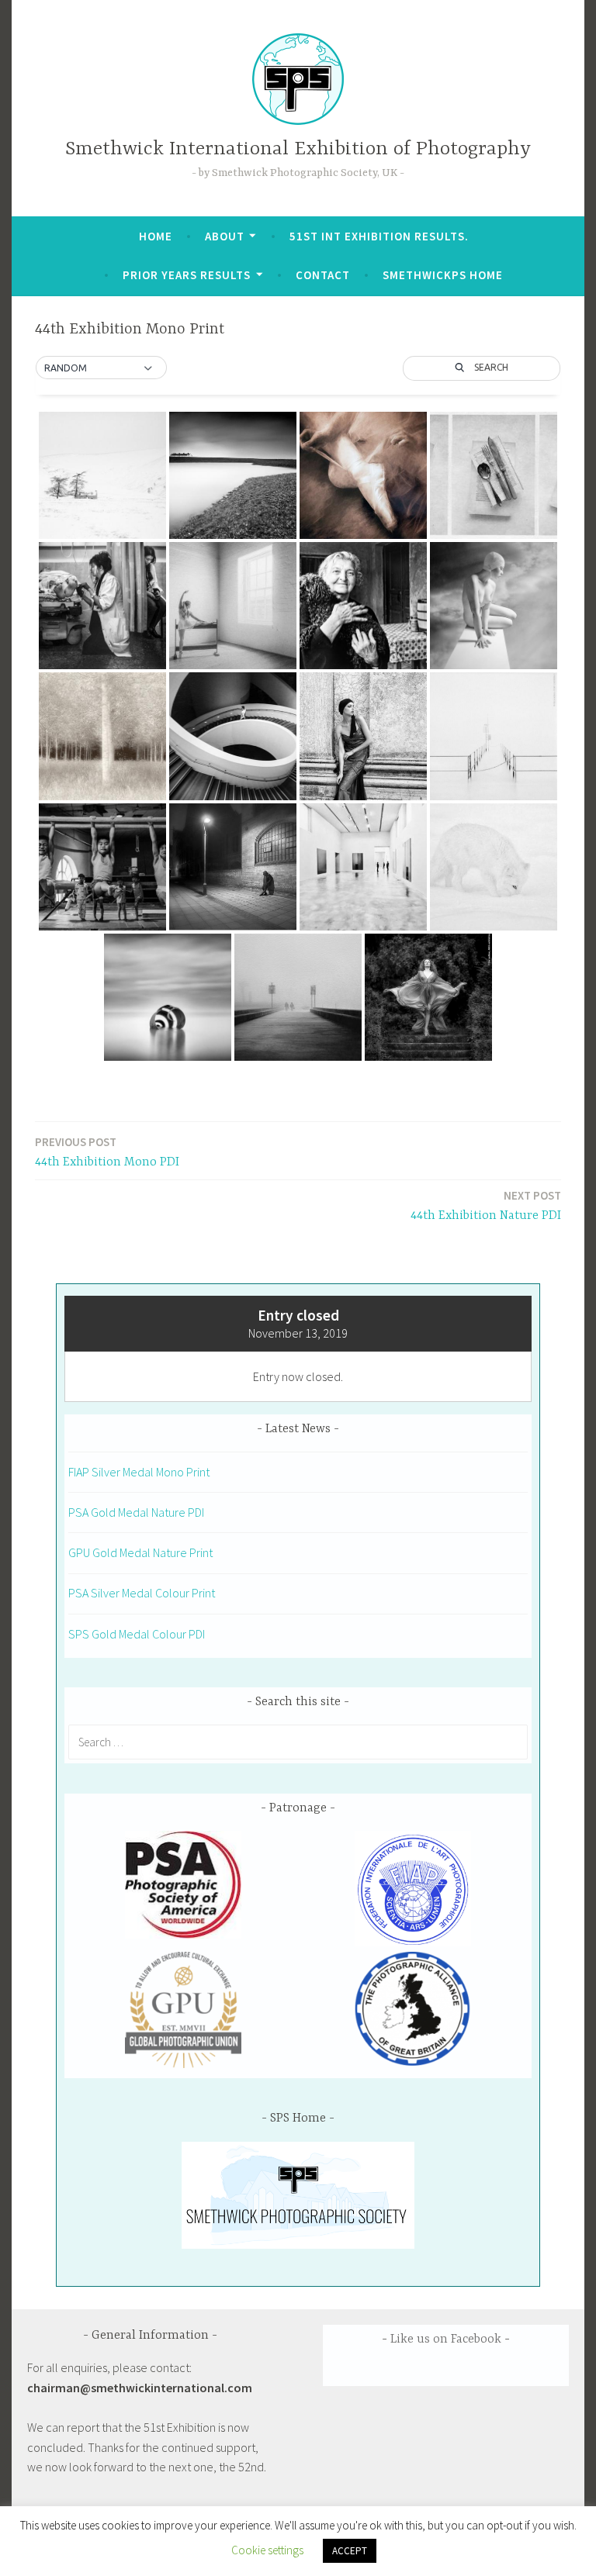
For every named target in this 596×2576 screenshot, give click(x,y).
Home (156, 236)
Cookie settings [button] (267, 2550)
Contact (323, 275)
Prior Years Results (187, 275)
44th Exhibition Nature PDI (486, 1205)
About (225, 236)
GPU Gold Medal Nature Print (140, 1552)
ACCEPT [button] (350, 2551)
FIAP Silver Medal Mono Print (139, 1472)
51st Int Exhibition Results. (379, 236)
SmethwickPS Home (443, 275)
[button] (101, 368)
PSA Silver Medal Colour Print (142, 1593)
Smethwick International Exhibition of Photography (298, 149)
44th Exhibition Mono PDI (107, 1152)
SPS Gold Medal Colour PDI (137, 1634)
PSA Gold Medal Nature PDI (136, 1512)
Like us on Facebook (446, 2339)
